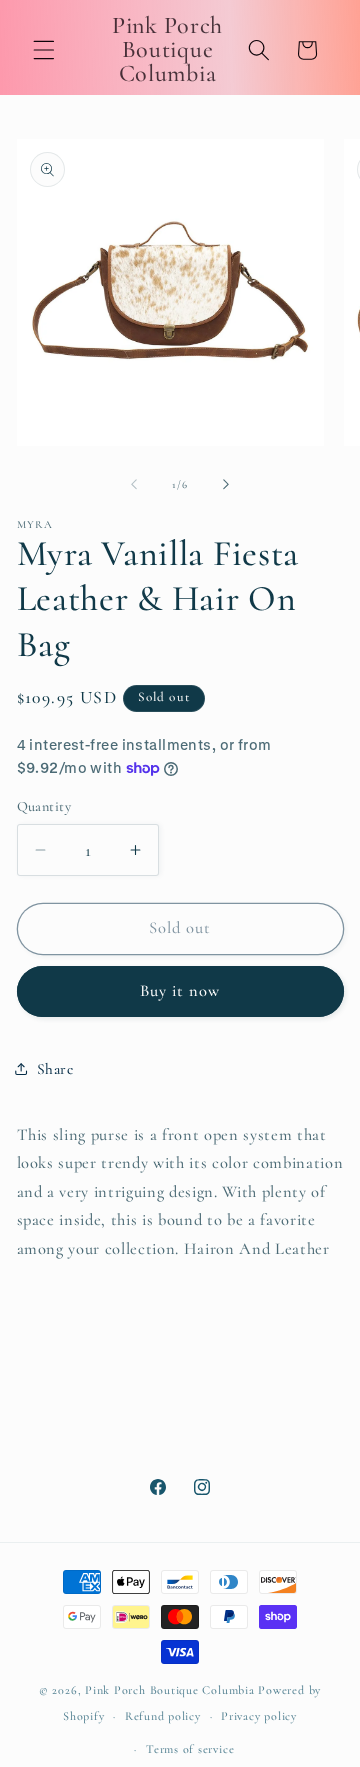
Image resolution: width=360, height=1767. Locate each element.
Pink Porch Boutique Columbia (171, 1690)
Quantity (44, 806)
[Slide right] (226, 485)
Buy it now (180, 991)
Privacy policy (259, 1716)
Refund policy (163, 1716)
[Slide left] (134, 485)
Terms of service (190, 1749)
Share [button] (55, 1069)
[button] (44, 50)
